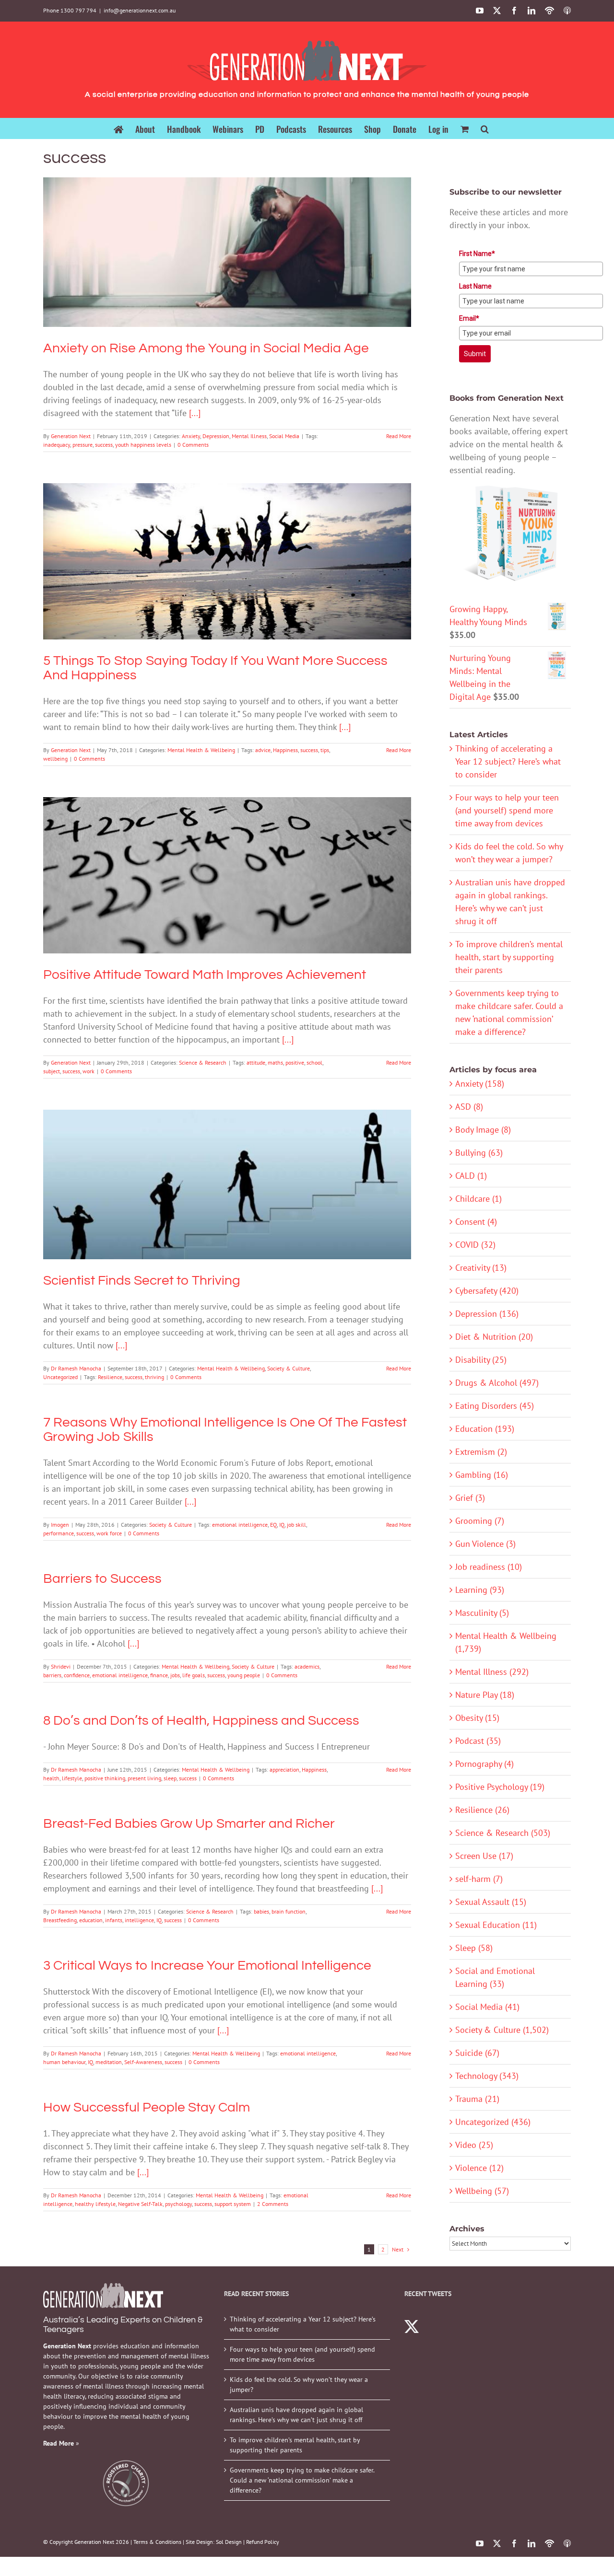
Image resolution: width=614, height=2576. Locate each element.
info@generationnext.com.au (140, 10)
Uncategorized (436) (493, 2122)
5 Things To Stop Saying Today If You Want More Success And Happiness (227, 548)
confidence (77, 1675)
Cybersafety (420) (487, 1291)
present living (144, 1778)
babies (261, 1911)
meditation (109, 2062)
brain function (289, 1911)
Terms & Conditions (157, 2542)
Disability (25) (481, 1360)
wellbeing (55, 759)
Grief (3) (470, 1498)
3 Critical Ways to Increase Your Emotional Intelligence (209, 1966)
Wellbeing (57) (482, 2191)
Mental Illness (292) (492, 1672)
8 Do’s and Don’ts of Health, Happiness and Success (201, 1721)
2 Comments (273, 2204)
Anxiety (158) (480, 1084)
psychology (178, 2204)
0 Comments (193, 445)
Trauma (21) (477, 2099)
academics (307, 1666)
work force (109, 1533)
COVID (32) (475, 1245)
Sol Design (229, 2542)
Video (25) (474, 2145)
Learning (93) (480, 1590)
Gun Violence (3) (485, 1544)
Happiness (285, 750)
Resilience (110, 1377)
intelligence (139, 1920)
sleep (170, 1778)
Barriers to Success (102, 1579)
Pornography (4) (484, 1764)
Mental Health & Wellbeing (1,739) (506, 1642)
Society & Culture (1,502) (502, 2030)
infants (114, 1920)
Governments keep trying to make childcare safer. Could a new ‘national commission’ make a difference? (302, 2480)
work (89, 1071)
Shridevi (61, 1666)
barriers (52, 1675)
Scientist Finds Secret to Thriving (227, 1171)
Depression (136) (487, 1314)
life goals (194, 1675)
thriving (154, 1377)
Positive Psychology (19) (500, 1787)
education (91, 1920)
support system (233, 2204)
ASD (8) (469, 1107)
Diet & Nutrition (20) (494, 1337)
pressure (83, 445)
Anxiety (177, 269)
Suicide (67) (477, 2053)
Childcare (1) (478, 1199)
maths (275, 1062)
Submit (475, 354)
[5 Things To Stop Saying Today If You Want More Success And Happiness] (227, 561)
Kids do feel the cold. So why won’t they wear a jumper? (299, 2385)
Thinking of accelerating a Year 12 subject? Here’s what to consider (508, 761)
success (104, 445)
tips (325, 750)
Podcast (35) (478, 1741)
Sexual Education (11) (496, 1925)
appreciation (284, 1770)
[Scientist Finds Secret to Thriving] (227, 1184)
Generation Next (71, 436)
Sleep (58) (474, 1948)
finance (159, 1675)
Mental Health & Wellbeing (227, 578)
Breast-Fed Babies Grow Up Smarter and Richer (189, 1824)
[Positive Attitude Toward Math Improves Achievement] (227, 875)
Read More (399, 436)
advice (263, 750)
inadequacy (57, 445)
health (51, 1778)
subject (52, 1071)
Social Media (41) (487, 2007)
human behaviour (64, 2062)
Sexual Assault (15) (491, 1902)
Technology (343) (487, 2076)
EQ (273, 1525)
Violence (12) (479, 2168)
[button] (485, 128)
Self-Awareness (143, 2062)
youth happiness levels (143, 445)
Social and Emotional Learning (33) (495, 1977)
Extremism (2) (481, 1452)
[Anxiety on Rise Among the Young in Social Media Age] (227, 252)
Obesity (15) (477, 1718)
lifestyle (72, 1778)
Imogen (60, 1525)
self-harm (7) (479, 1879)
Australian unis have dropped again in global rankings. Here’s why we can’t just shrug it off (296, 2415)
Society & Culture (243, 1201)
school (314, 1062)
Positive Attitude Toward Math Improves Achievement (227, 862)
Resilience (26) (482, 1810)
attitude (256, 1062)
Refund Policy (263, 2542)
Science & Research (227, 892)
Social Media (271, 269)
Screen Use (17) (484, 1856)
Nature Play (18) (485, 1695)
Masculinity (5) (482, 1613)
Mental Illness (236, 269)
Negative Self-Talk (140, 2204)
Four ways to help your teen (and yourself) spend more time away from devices (507, 810)
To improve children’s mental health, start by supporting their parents (509, 957)
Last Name (475, 286)
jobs (175, 1675)
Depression (202, 269)
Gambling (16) (482, 1475)
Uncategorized (284, 1201)
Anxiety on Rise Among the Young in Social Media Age (227, 239)
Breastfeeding (60, 1920)
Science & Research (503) (503, 1833)
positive (295, 1062)
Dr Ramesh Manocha (76, 1368)
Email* (469, 318)
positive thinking (105, 1778)
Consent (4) (476, 1222)
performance (59, 1533)
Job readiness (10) (489, 1567)
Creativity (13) (481, 1268)
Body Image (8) (483, 1130)
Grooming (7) (480, 1521)
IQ (282, 1525)
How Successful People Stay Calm (147, 2107)
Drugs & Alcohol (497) (497, 1383)
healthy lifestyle (95, 2204)
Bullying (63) (479, 1153)
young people (244, 1675)
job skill (296, 1525)
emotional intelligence (240, 1525)
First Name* (477, 254)
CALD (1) (471, 1176)
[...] (195, 413)
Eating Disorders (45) (495, 1406)
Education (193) (485, 1429)
